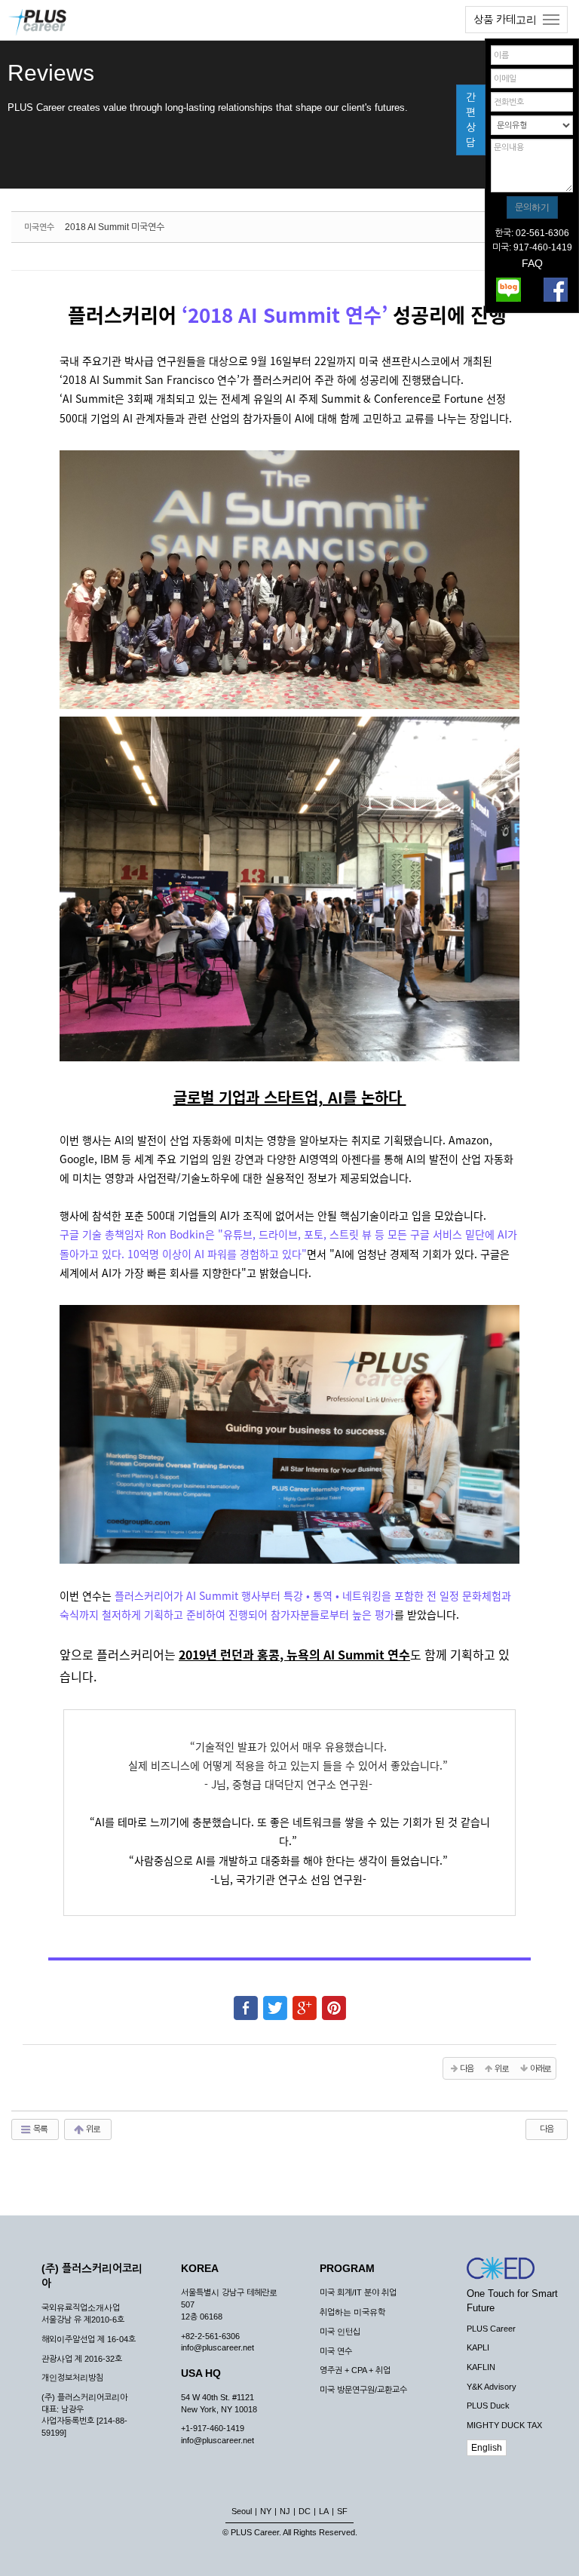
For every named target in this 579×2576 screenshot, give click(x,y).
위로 (92, 2129)
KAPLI (478, 2347)
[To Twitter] (275, 2001)
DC (305, 2511)
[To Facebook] (246, 2001)
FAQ (532, 263)
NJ (285, 2511)
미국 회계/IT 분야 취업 (358, 2292)
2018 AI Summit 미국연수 (115, 227)
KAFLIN (481, 2367)
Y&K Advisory (492, 2387)
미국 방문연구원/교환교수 (363, 2390)
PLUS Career (491, 2329)
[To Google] (305, 2001)
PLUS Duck (488, 2406)
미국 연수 (336, 2351)
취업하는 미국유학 (352, 2312)
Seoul (242, 2511)
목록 (40, 2129)
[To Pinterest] (334, 2001)
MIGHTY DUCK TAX (504, 2425)
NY (266, 2511)
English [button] (487, 2448)
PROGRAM (347, 2268)
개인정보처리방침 (72, 2378)
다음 (547, 2129)
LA (324, 2511)
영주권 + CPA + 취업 (355, 2370)
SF (342, 2511)
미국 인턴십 (340, 2332)
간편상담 (471, 120)
